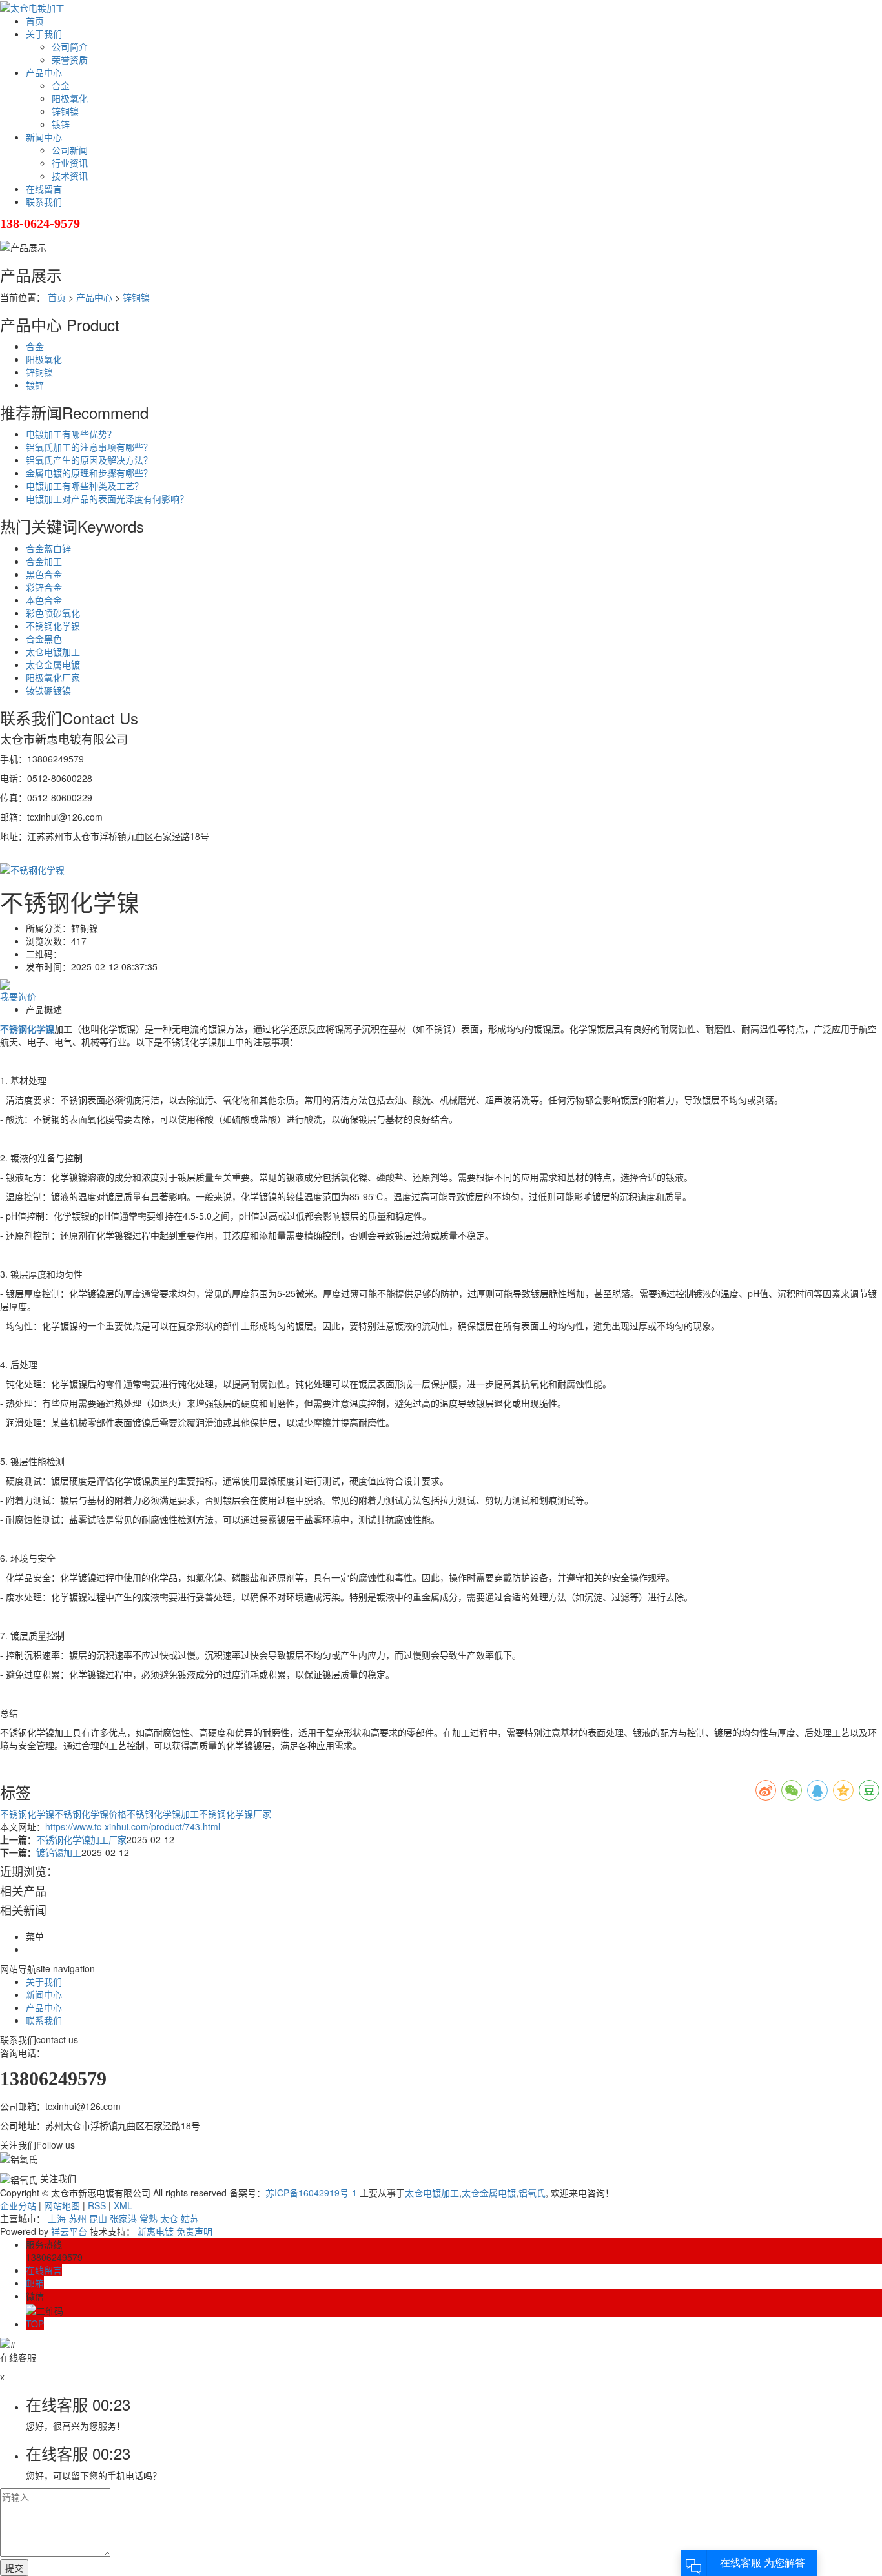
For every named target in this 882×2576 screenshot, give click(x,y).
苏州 (77, 2218)
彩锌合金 (44, 587)
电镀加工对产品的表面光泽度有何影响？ (107, 498)
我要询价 (18, 996)
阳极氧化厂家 (53, 677)
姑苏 (190, 2218)
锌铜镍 (65, 111)
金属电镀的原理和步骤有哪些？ (89, 473)
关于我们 (44, 34)
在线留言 (44, 189)
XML (123, 2205)
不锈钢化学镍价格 (90, 1814)
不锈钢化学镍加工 (163, 1814)
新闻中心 (44, 137)
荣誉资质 (70, 59)
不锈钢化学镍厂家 (235, 1814)
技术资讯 (70, 176)
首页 (35, 21)
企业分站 (18, 2205)
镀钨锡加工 (59, 1852)
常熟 (149, 2218)
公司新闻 (70, 150)
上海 (57, 2218)
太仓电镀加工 (53, 651)
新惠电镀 (156, 2231)
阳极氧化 (70, 98)
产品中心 (44, 72)
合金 (61, 85)
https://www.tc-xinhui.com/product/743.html (133, 1826)
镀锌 (61, 124)
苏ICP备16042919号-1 (311, 2193)
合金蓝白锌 (48, 548)
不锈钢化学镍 (53, 626)
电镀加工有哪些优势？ (71, 434)
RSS (97, 2205)
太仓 (169, 2218)
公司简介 (70, 46)
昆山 (98, 2218)
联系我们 (44, 201)
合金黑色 (44, 639)
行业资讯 (70, 163)
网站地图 (62, 2205)
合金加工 (44, 561)
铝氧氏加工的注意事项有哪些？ (89, 447)
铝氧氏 (532, 2193)
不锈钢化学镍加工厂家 (81, 1839)
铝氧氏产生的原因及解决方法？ (89, 460)
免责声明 (194, 2231)
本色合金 (44, 600)
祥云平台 (69, 2231)
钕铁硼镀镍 (48, 690)
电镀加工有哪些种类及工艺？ (85, 486)
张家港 (123, 2218)
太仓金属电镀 (53, 664)
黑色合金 (44, 574)
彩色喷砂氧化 (53, 613)
